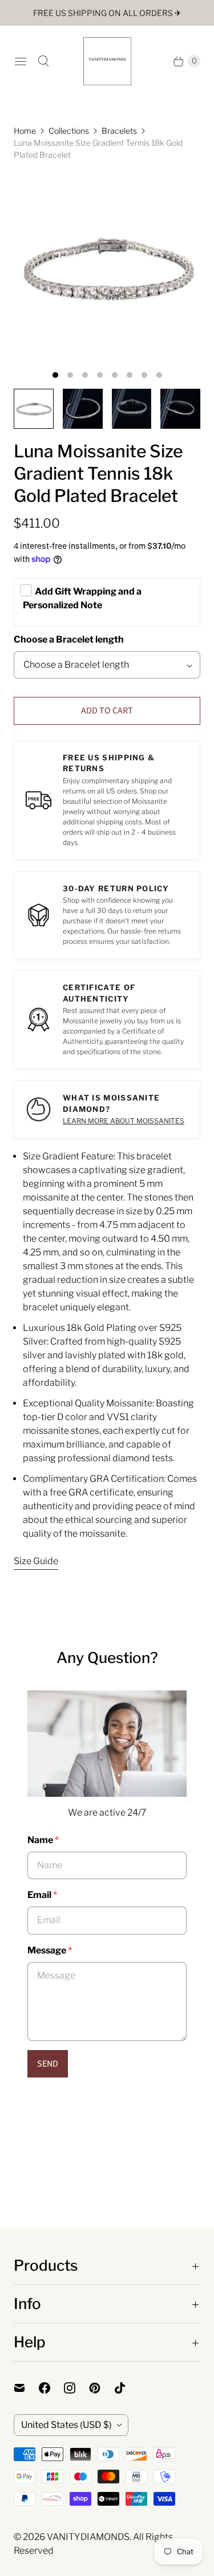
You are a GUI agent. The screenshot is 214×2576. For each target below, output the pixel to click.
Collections (69, 131)
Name (43, 1840)
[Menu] (21, 61)
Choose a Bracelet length (69, 639)
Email (42, 1895)
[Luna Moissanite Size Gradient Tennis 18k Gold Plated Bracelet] (107, 268)
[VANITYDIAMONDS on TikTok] (127, 2388)
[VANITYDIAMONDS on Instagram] (76, 2388)
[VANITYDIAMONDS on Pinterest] (102, 2388)
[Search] (43, 61)
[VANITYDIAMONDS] (107, 61)
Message (50, 1950)
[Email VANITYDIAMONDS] (26, 2388)
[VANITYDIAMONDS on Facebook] (51, 2388)
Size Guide (36, 1561)
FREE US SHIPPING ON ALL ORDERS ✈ (107, 13)
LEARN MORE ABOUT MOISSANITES (124, 1121)
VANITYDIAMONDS (88, 2537)
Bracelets (119, 131)
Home (25, 131)
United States (66, 2425)
